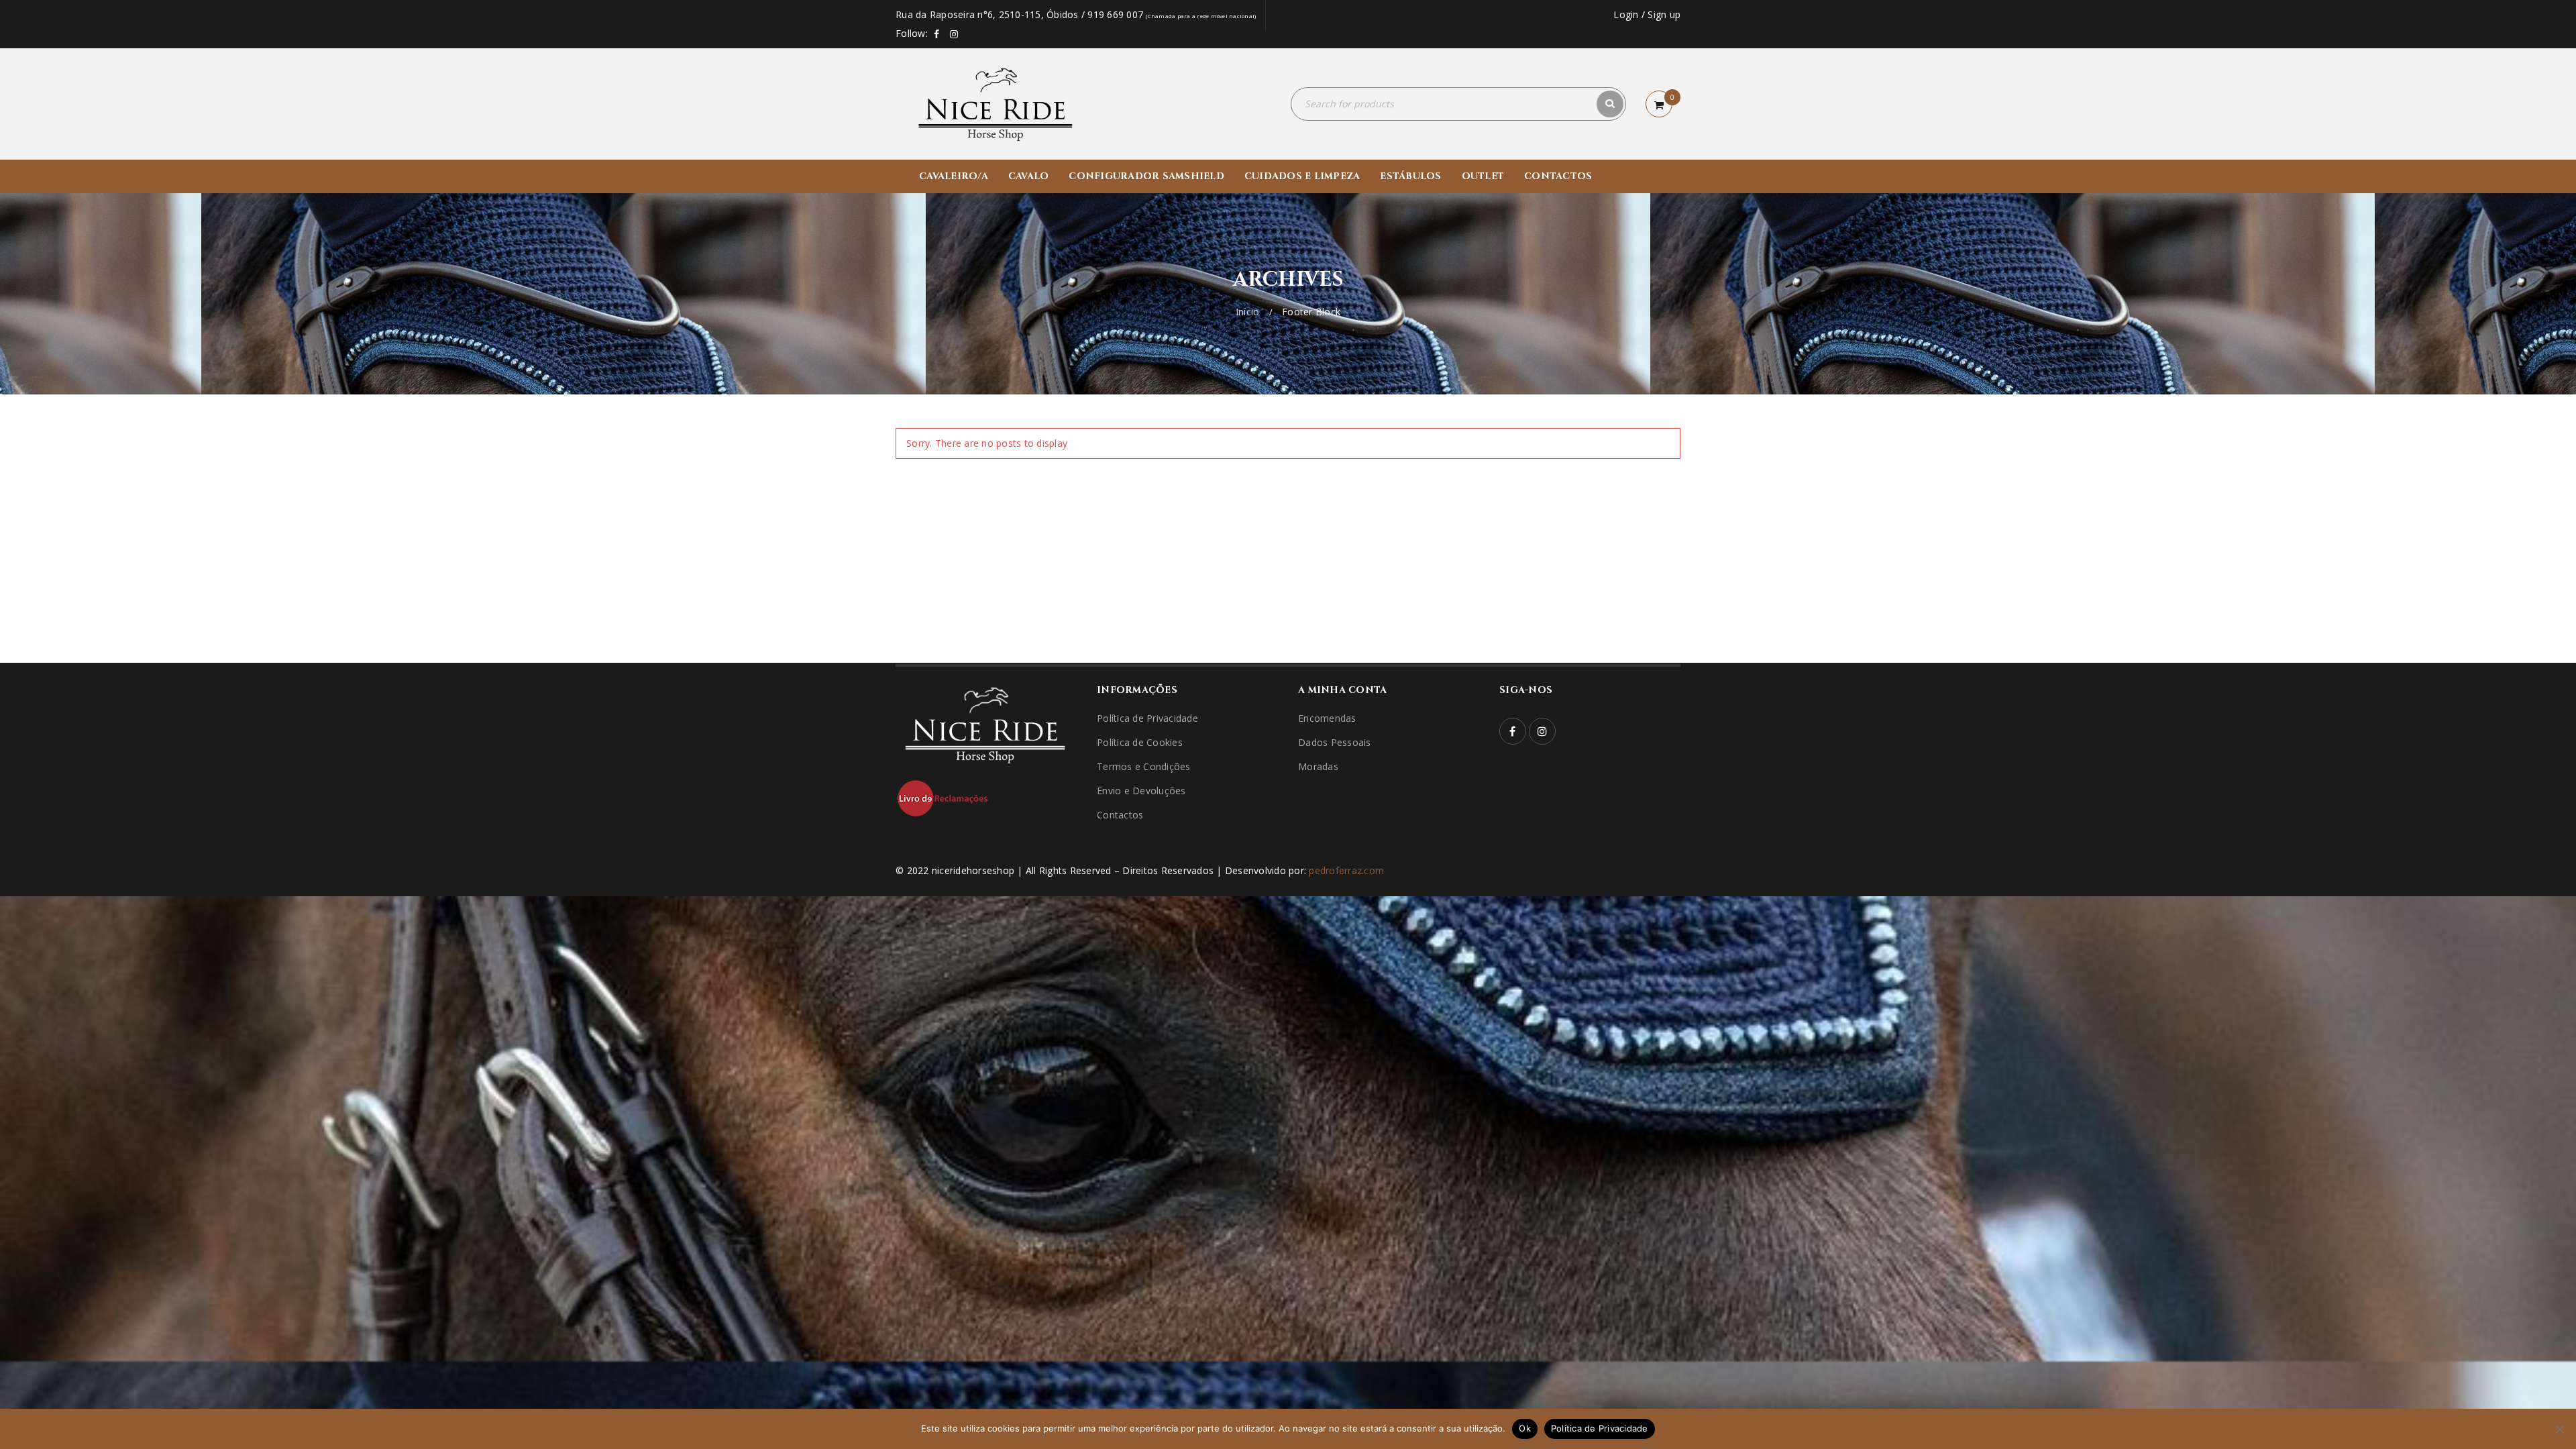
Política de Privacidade (1147, 718)
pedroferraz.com (1346, 870)
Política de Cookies (1140, 742)
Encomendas (1327, 718)
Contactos (1120, 815)
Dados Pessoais (1335, 742)
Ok (1525, 1428)
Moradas (1318, 766)
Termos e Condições (1144, 766)
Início (1248, 312)
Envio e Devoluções (1141, 791)
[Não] (2559, 1429)
